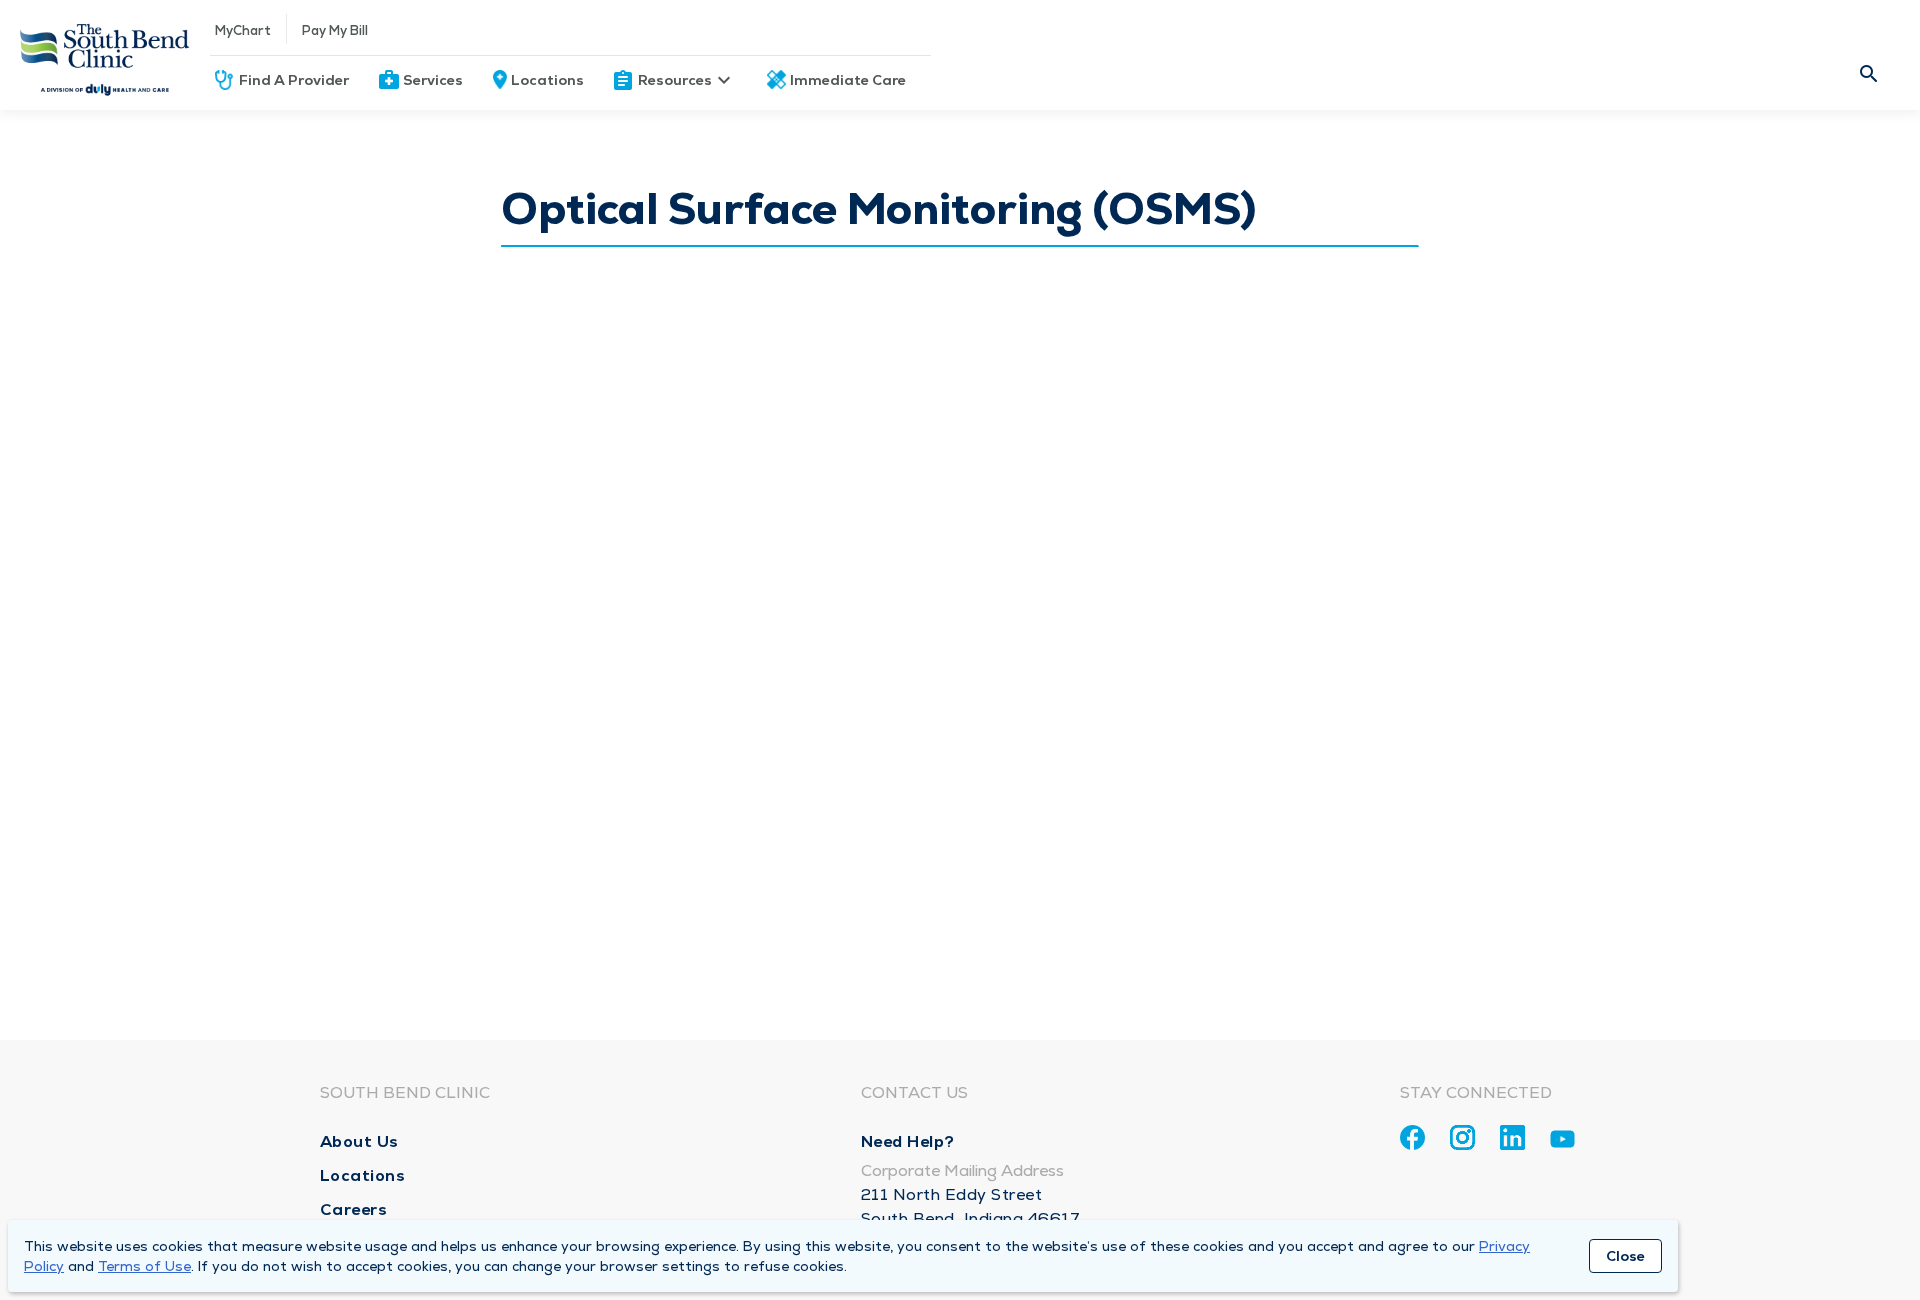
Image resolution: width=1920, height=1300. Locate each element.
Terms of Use (144, 1266)
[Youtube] (1562, 1142)
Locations (547, 80)
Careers (354, 1209)
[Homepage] (105, 55)
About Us (359, 1141)
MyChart (243, 30)
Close (1625, 1256)
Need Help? (908, 1141)
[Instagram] (1462, 1137)
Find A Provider (294, 80)
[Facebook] (1412, 1137)
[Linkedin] (1512, 1137)
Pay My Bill (335, 30)
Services (433, 80)
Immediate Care (848, 80)
